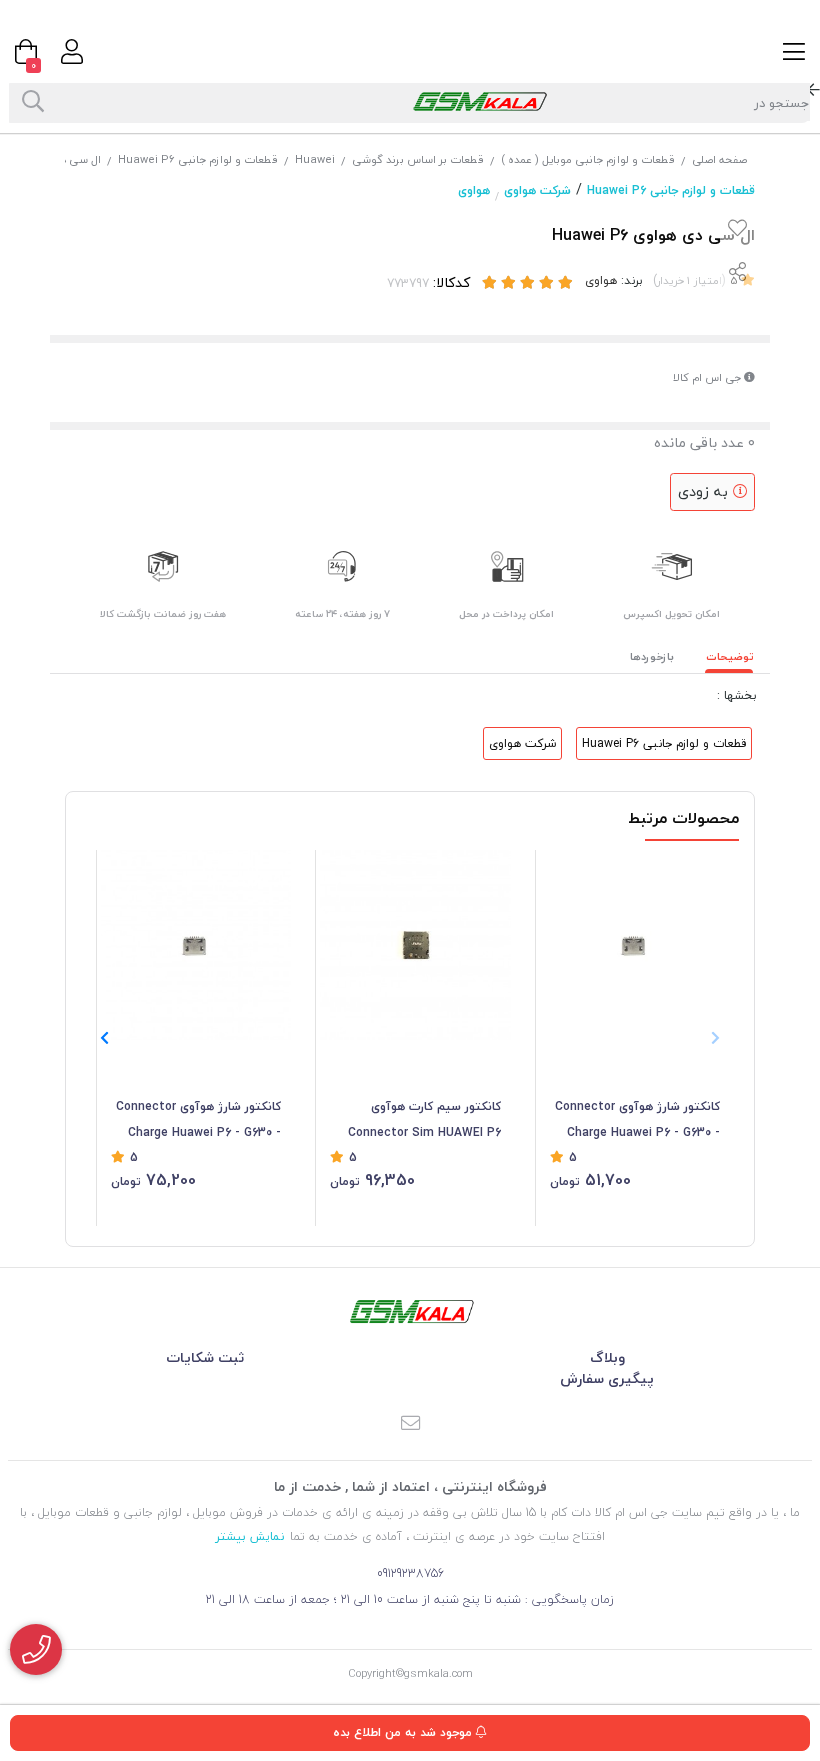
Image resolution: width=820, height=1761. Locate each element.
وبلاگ (607, 1357)
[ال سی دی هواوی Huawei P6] (410, 1311)
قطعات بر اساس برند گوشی (418, 159)
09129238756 (410, 1573)
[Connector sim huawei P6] (415, 945)
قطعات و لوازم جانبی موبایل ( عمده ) (588, 159)
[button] (104, 1038)
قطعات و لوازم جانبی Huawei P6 (198, 159)
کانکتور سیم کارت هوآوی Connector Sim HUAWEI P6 (424, 1119)
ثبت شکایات (205, 1357)
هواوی (474, 190)
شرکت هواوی (537, 190)
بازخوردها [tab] (652, 656)
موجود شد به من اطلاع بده (404, 1732)
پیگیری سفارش (607, 1378)
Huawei (315, 159)
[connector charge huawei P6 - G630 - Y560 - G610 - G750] (635, 945)
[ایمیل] (410, 1425)
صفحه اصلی (719, 159)
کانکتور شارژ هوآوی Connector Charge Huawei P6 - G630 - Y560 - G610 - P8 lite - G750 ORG (198, 1121)
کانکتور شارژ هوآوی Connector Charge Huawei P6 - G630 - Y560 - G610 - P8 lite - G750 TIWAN (637, 1121)
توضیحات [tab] (730, 656)
